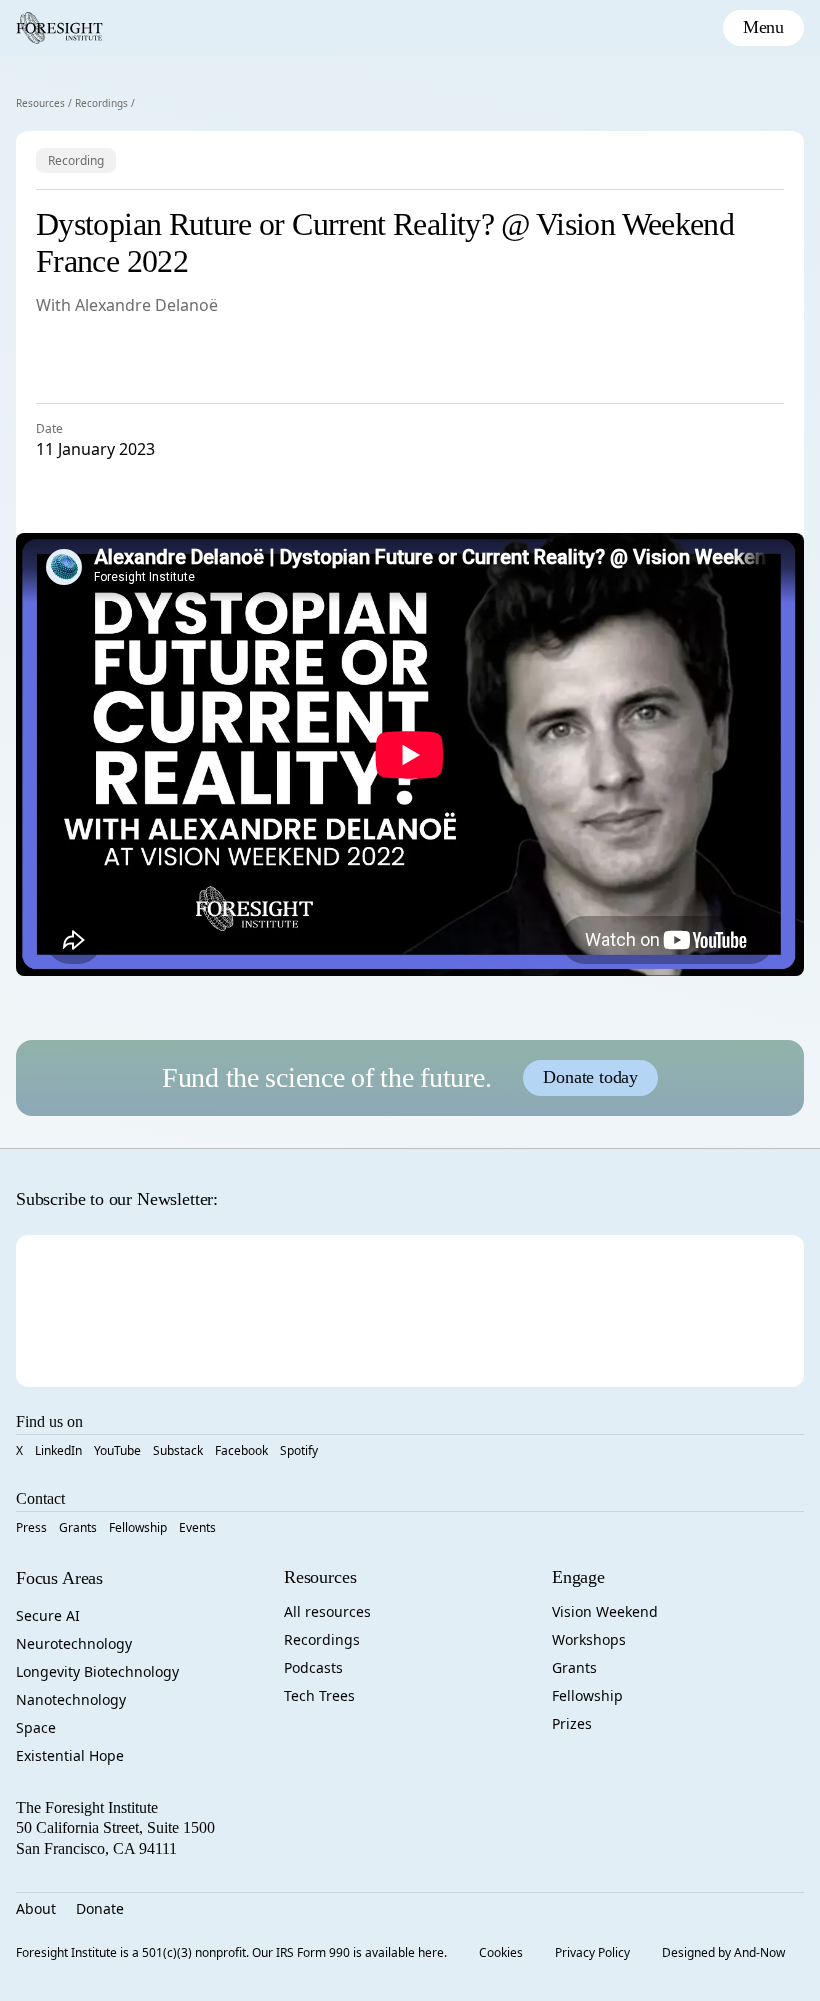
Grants (78, 1527)
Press (31, 1527)
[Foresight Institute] (59, 28)
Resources (40, 103)
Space (36, 1727)
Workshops (589, 1639)
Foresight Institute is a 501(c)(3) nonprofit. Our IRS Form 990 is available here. (231, 1952)
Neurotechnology (74, 1643)
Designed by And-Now (723, 1952)
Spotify (299, 1450)
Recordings (101, 103)
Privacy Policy (592, 1952)
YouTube (117, 1450)
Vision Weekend (605, 1611)
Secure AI (48, 1615)
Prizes (572, 1723)
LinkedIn (58, 1450)
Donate (100, 1908)
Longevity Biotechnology (97, 1671)
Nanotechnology (71, 1699)
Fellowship (138, 1527)
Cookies (501, 1952)
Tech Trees (319, 1695)
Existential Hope (70, 1755)
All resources (327, 1611)
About (36, 1908)
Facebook (241, 1450)
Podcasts (313, 1667)
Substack (178, 1450)
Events (197, 1527)
